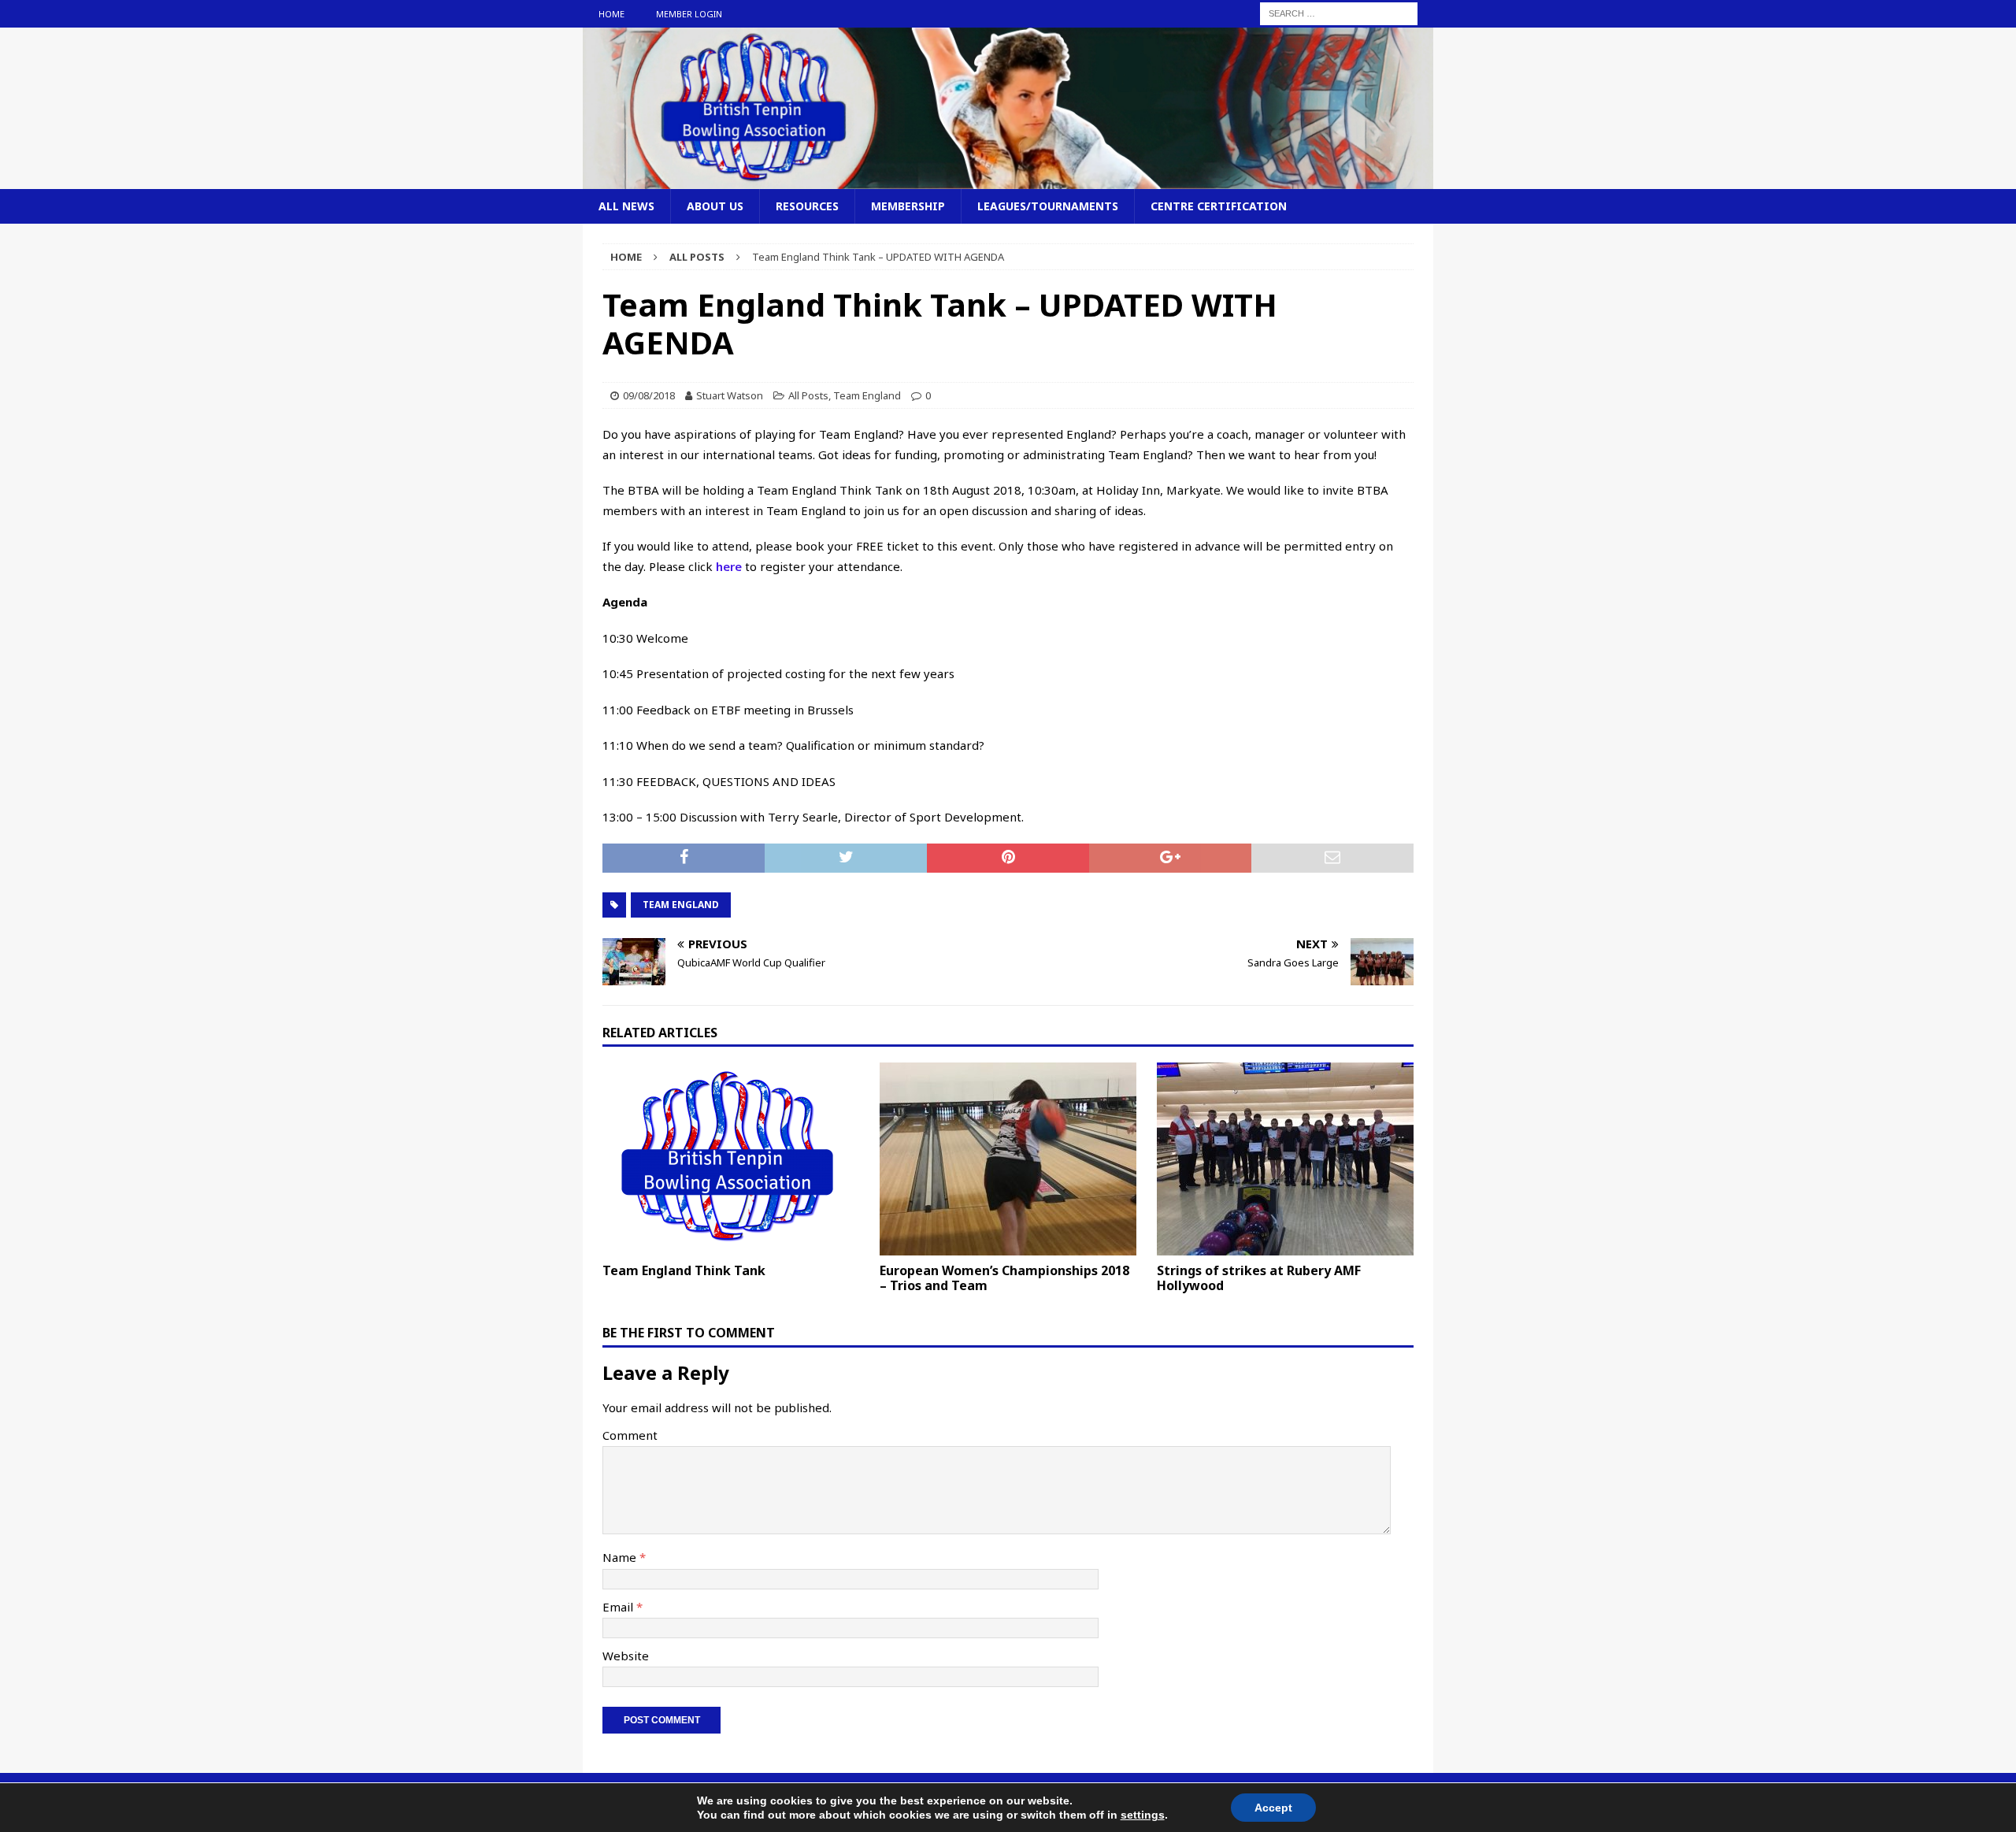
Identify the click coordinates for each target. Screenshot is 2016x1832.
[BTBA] (1008, 179)
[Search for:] (1339, 13)
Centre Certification (1219, 206)
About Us (715, 206)
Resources (807, 206)
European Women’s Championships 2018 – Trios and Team (1004, 1278)
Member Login (689, 14)
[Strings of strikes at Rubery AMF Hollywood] (1285, 1159)
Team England (867, 395)
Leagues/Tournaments (1048, 206)
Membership (908, 206)
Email (619, 1607)
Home (611, 14)
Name (621, 1557)
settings (1143, 1815)
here (729, 566)
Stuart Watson (730, 395)
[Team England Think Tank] (731, 1159)
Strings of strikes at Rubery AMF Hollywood (1259, 1278)
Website (626, 1656)
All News (626, 206)
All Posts (808, 395)
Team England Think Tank (684, 1270)
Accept (1273, 1808)
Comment (630, 1435)
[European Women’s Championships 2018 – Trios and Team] (1008, 1159)
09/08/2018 (649, 395)
